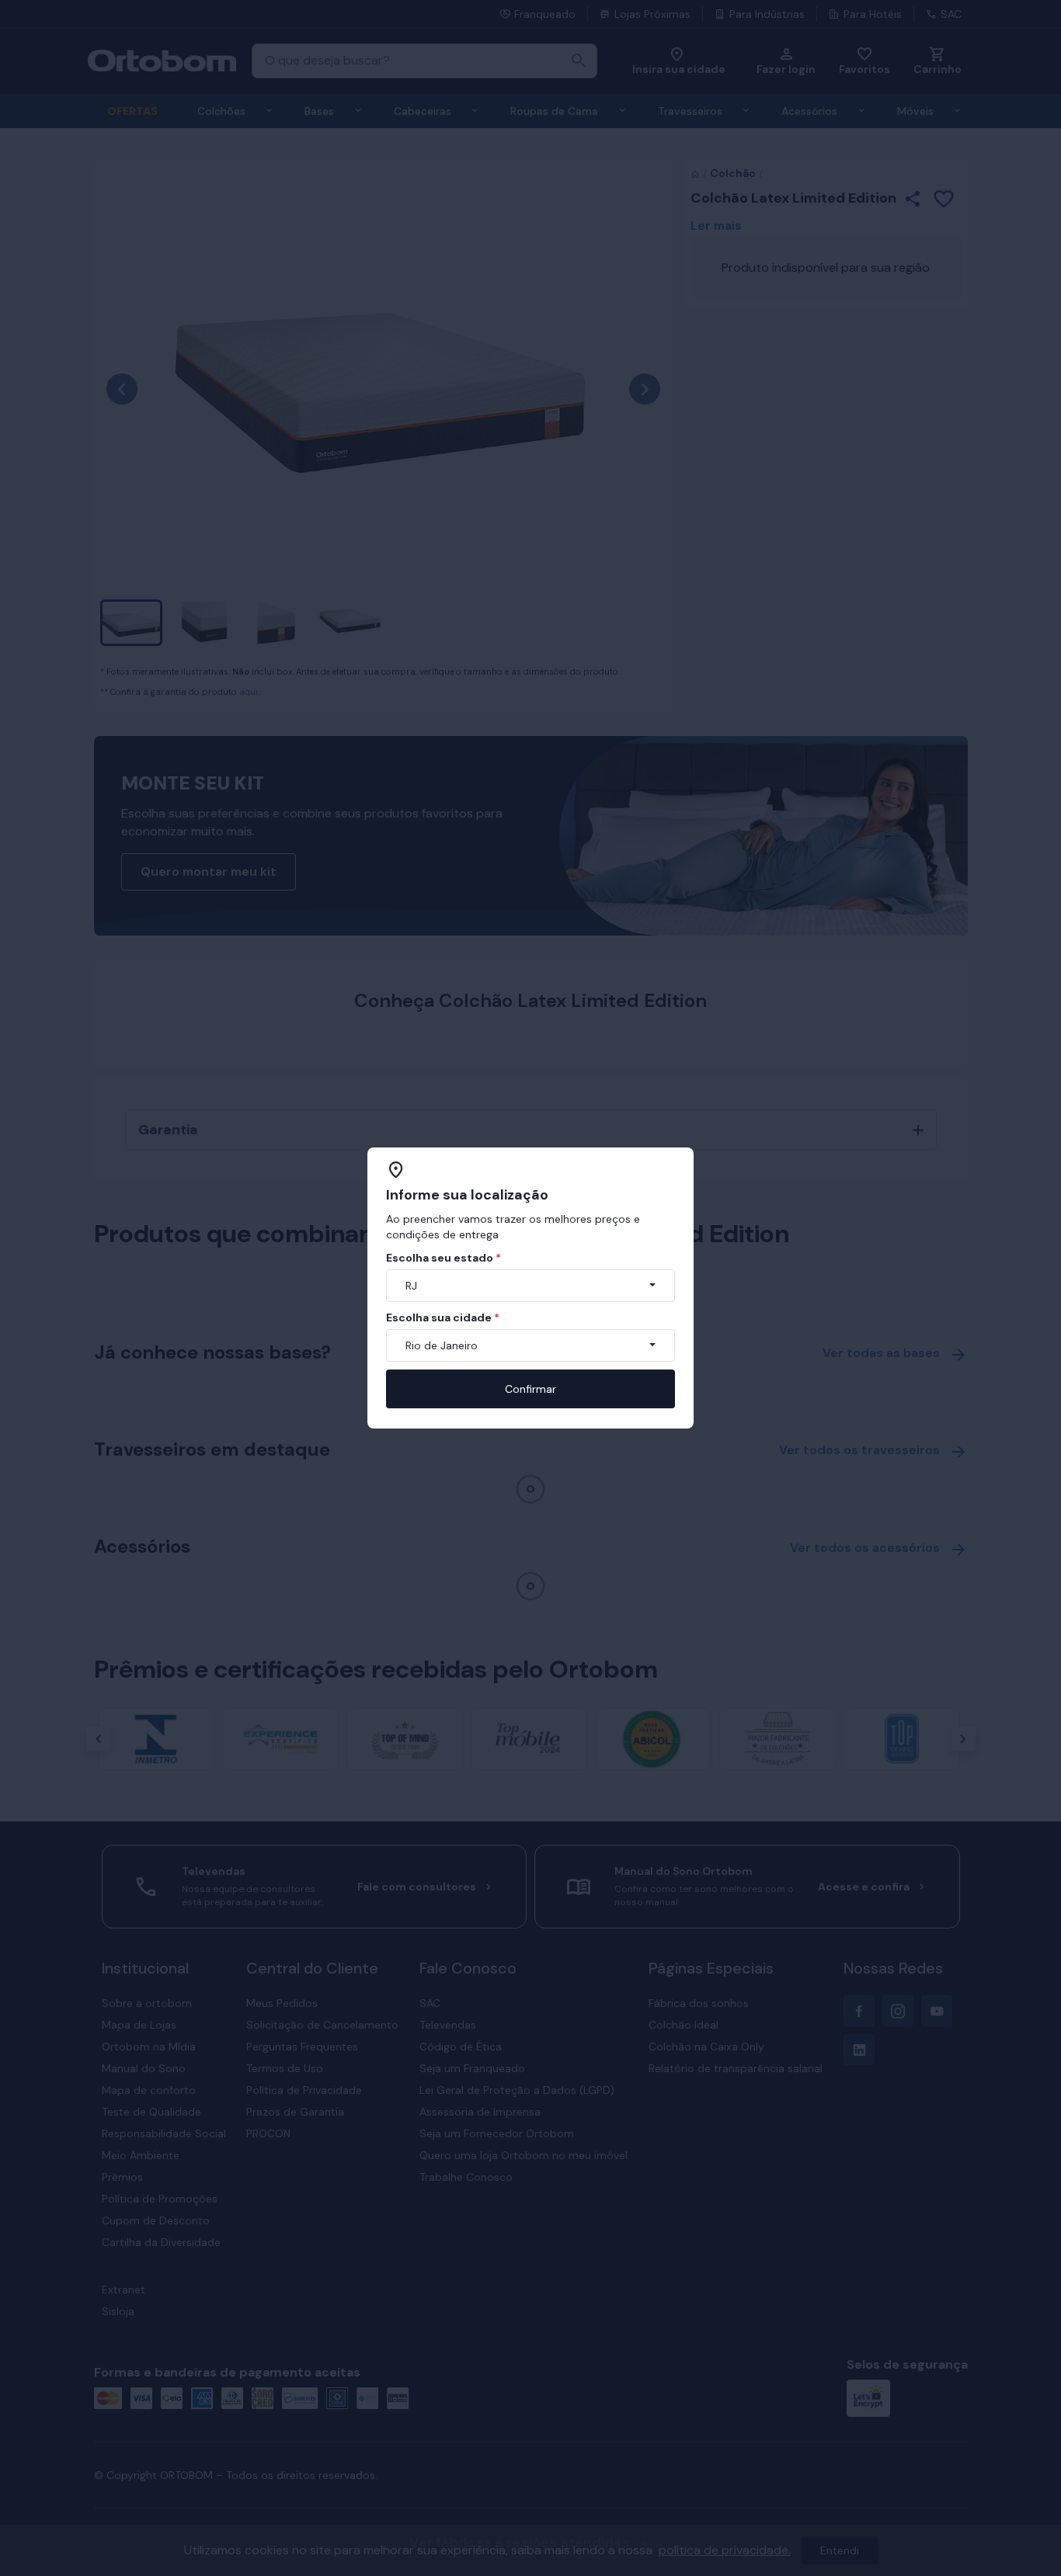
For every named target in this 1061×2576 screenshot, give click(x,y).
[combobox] (530, 1286)
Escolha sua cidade (443, 1318)
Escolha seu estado (444, 1258)
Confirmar (530, 1389)
